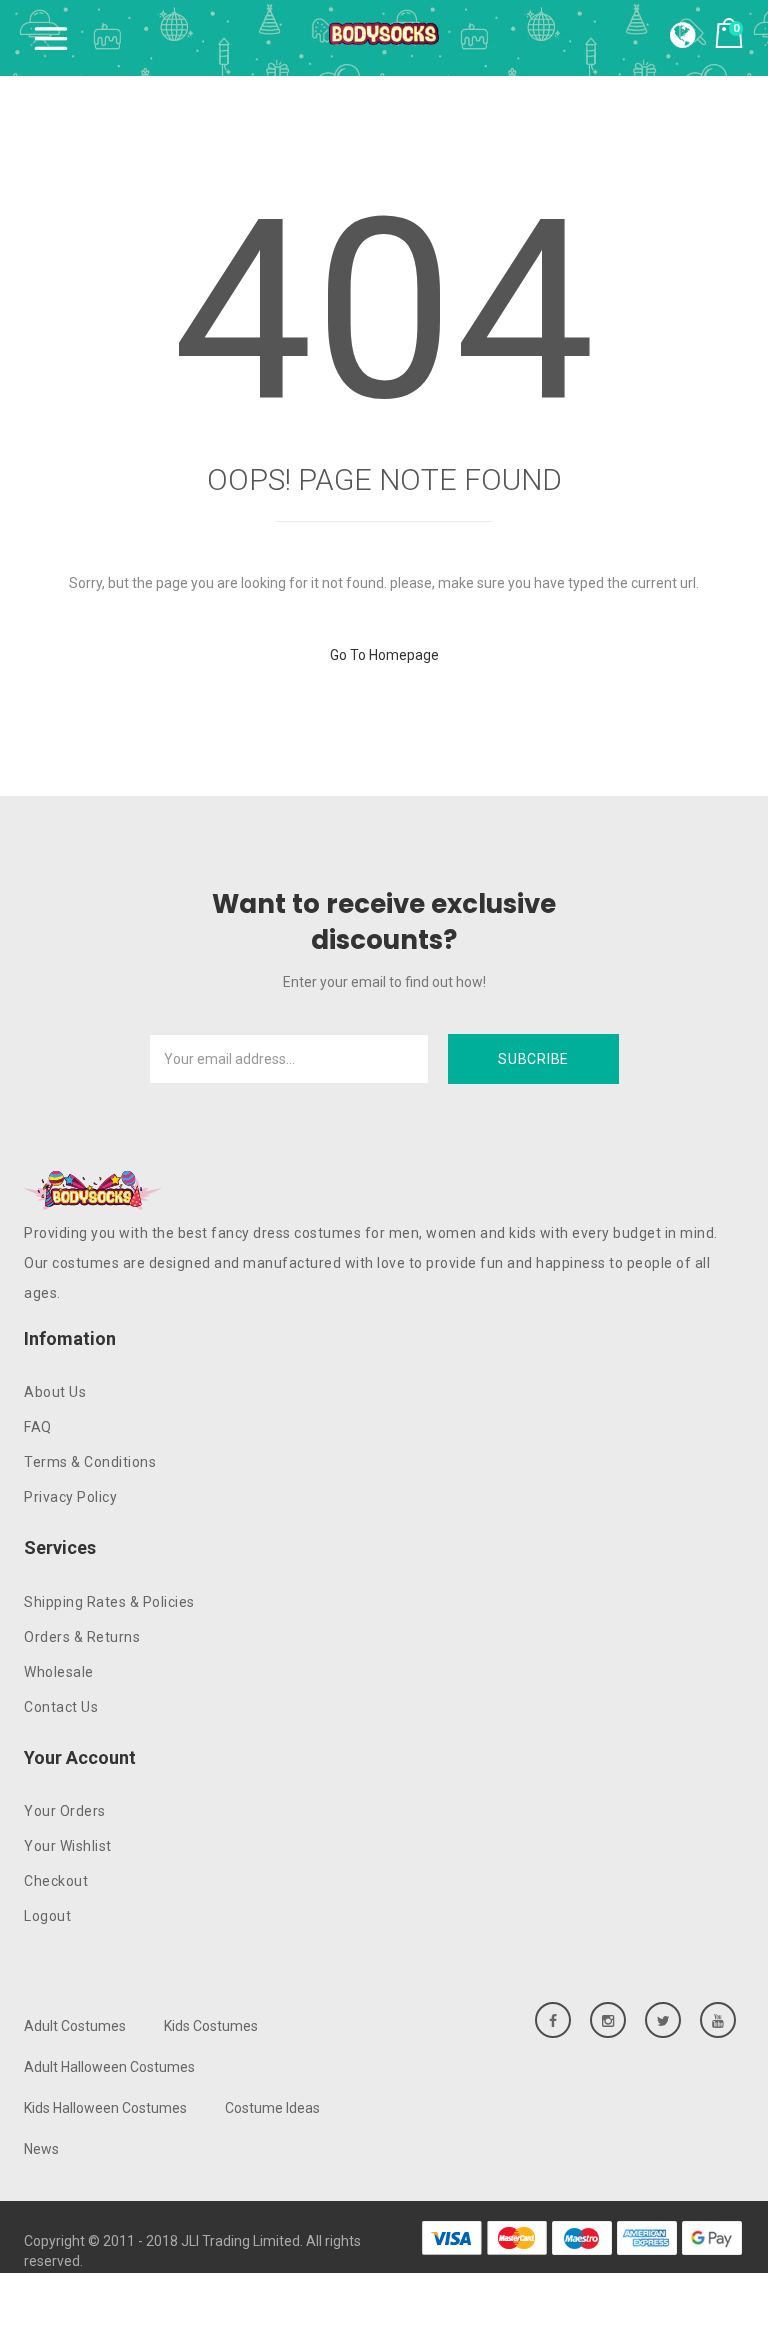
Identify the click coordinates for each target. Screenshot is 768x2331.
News (41, 2149)
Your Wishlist (68, 1846)
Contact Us (61, 1707)
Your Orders (65, 1811)
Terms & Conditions (90, 1462)
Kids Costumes (211, 2026)
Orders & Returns (82, 1637)
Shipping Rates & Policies (109, 1602)
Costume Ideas (272, 2108)
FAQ (38, 1427)
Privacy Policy (70, 1497)
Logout (47, 1916)
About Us (55, 1392)
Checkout (56, 1881)
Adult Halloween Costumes (109, 2067)
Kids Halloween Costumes (105, 2108)
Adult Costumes (75, 2026)
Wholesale (59, 1672)
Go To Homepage (384, 655)
